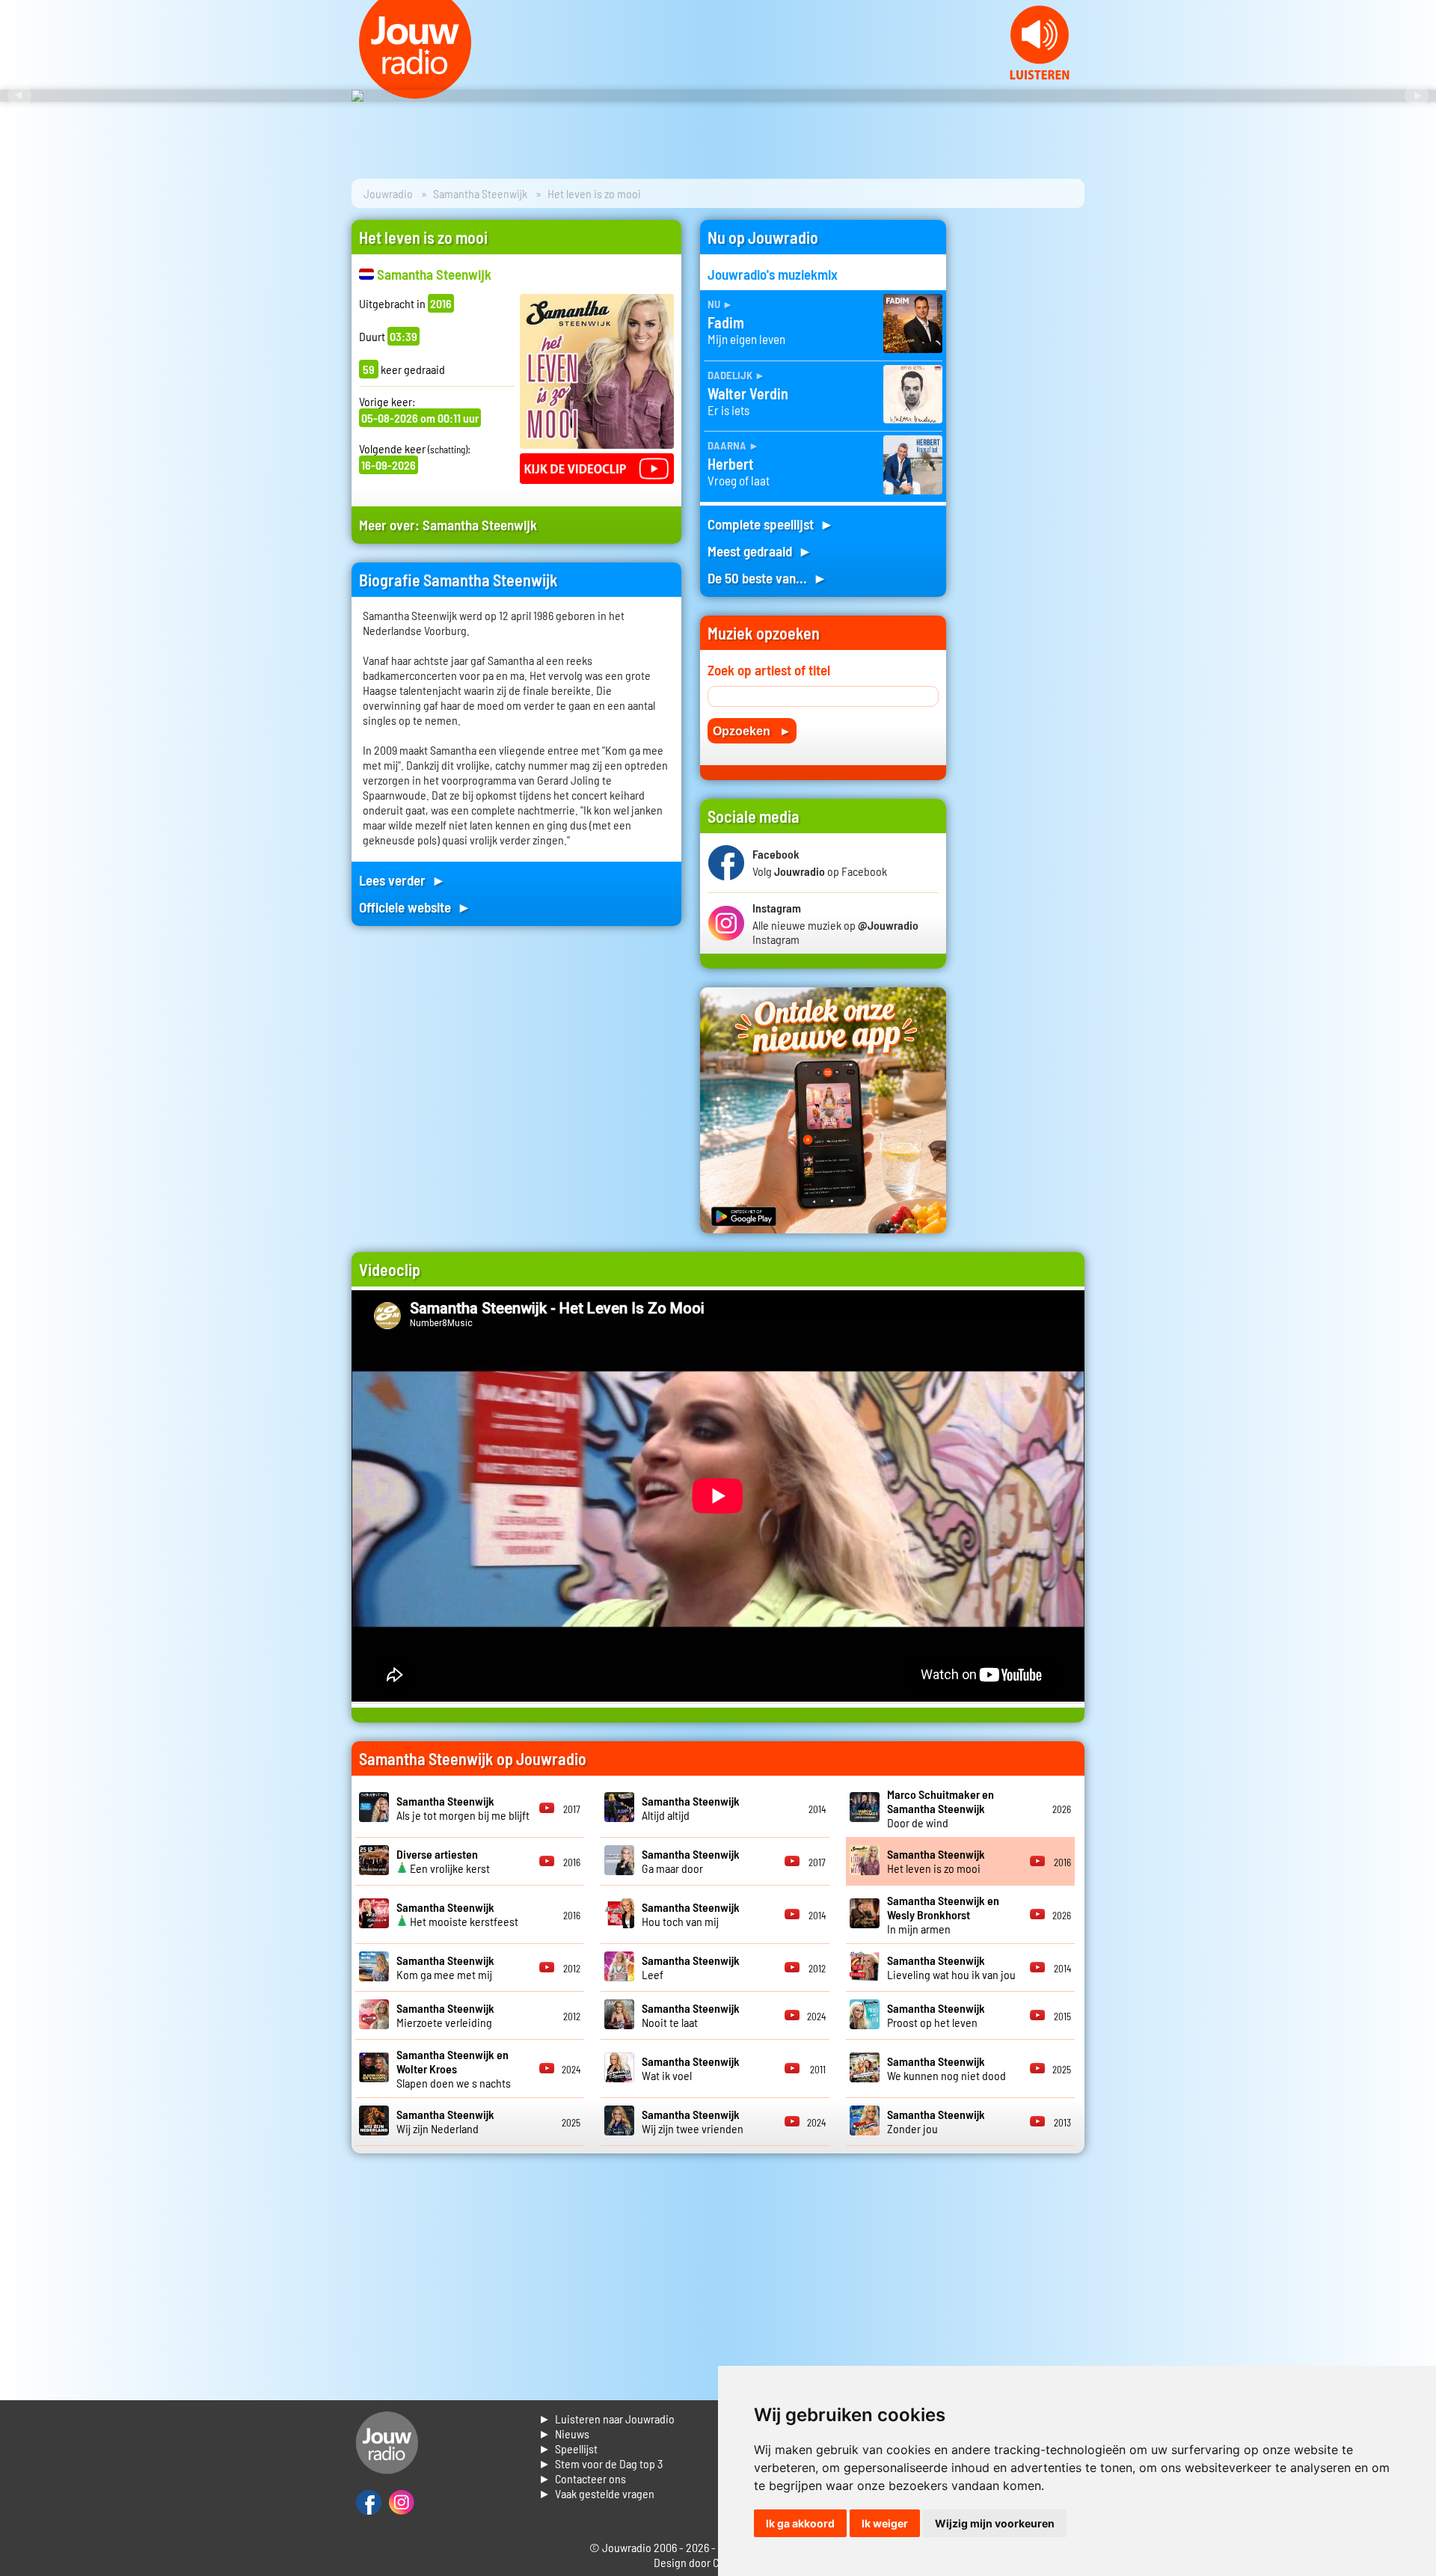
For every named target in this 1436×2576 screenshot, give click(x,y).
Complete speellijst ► (771, 524)
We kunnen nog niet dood (946, 2068)
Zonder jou (936, 2121)
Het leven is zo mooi (936, 1861)
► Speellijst (568, 2448)
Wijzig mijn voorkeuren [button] (995, 2523)
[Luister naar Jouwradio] (1040, 75)
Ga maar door (691, 1861)
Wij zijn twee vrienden (693, 2121)
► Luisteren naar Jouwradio (607, 2419)
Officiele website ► (415, 907)
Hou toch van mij (691, 1914)
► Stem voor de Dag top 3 (601, 2463)
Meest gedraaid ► (760, 551)
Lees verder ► (402, 880)
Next (1417, 96)
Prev (19, 96)
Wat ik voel (691, 2068)
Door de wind (941, 1808)
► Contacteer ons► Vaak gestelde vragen (596, 2486)
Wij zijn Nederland (445, 2121)
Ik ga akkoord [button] (800, 2523)
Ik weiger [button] (885, 2523)
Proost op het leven (936, 2015)
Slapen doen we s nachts (454, 2069)
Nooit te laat (691, 2015)
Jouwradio (388, 193)
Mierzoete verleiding (445, 2015)
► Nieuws (564, 2434)
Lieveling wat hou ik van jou (951, 1967)
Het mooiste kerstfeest (457, 1914)
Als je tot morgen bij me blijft (463, 1808)
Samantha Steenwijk (480, 193)
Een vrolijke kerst (443, 1861)
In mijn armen (943, 1914)
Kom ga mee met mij (445, 1967)
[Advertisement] (1025, 444)
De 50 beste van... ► (767, 578)
